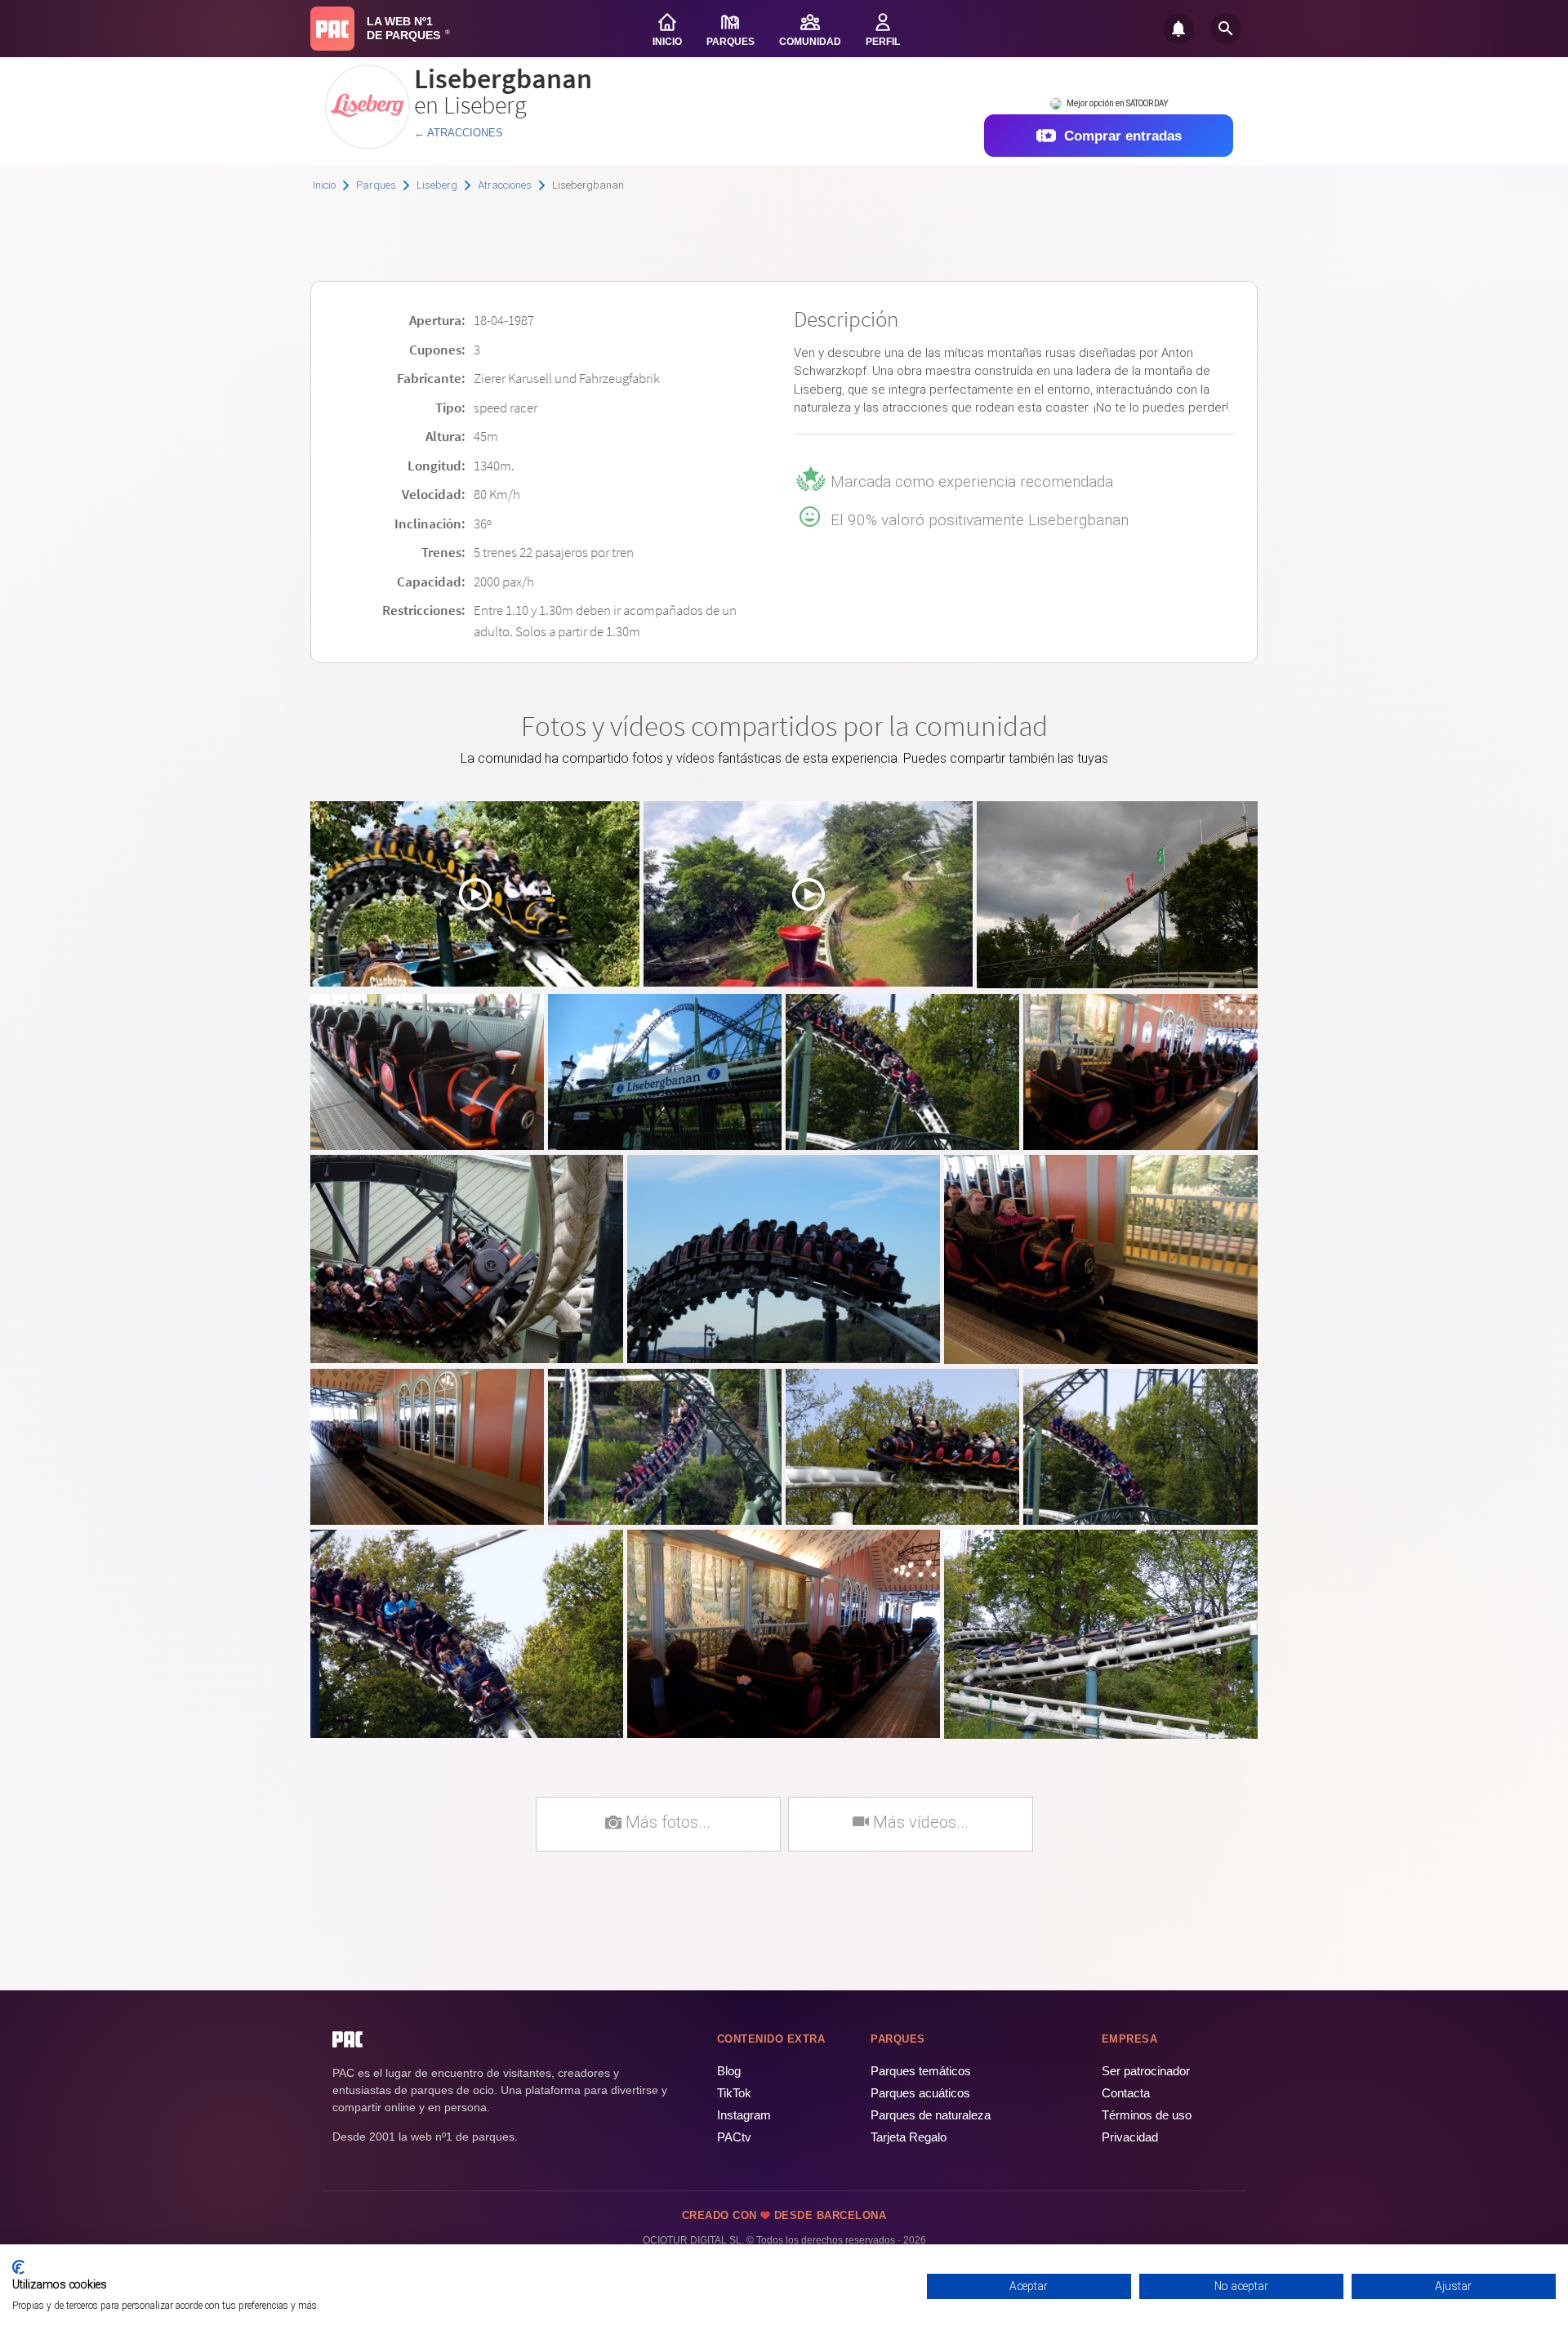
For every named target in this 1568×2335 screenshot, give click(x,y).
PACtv (734, 2137)
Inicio (324, 185)
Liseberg (437, 185)
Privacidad (1130, 2137)
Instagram (744, 2115)
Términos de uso (1147, 2115)
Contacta (1126, 2093)
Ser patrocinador (1146, 2071)
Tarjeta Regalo (909, 2137)
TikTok (734, 2093)
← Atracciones (459, 133)
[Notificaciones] (1178, 29)
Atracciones (505, 185)
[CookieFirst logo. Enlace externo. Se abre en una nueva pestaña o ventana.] (18, 2267)
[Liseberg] (367, 143)
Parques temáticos (921, 2071)
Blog (729, 2071)
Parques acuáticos (920, 2093)
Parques (376, 185)
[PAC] (332, 29)
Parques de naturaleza (931, 2115)
